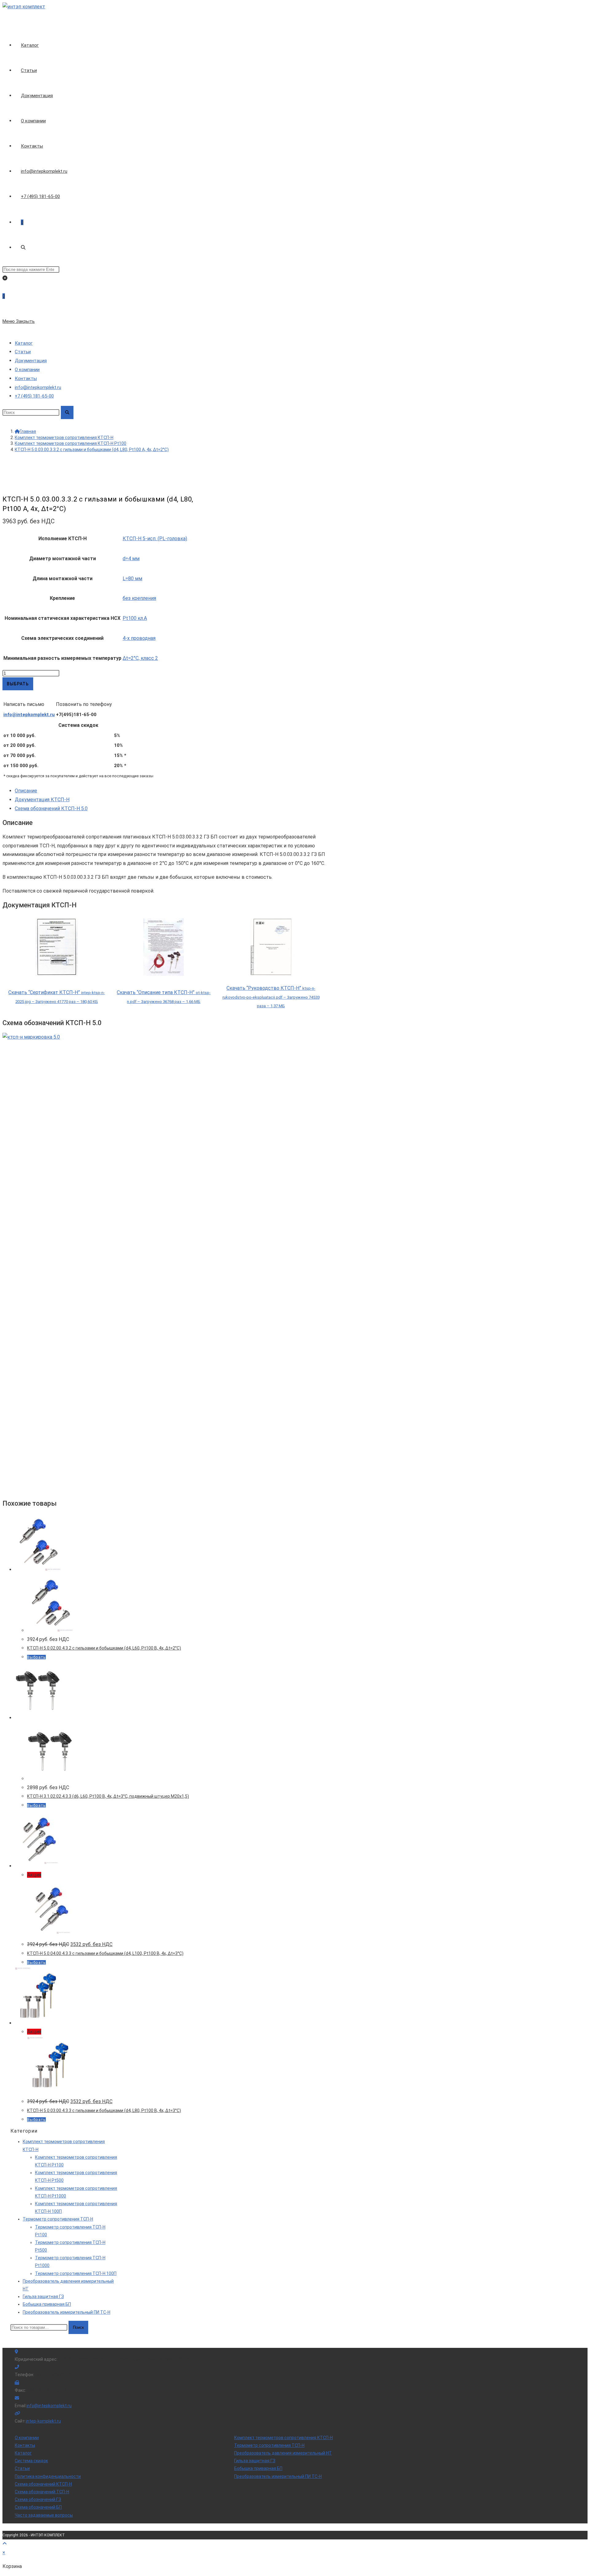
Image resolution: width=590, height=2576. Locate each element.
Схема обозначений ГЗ (38, 2499)
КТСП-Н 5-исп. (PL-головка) (155, 539)
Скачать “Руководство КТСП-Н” (271, 997)
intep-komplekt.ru (43, 2421)
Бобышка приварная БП (47, 2304)
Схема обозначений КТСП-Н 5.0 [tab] (51, 808)
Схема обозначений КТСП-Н (43, 2484)
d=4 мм (131, 559)
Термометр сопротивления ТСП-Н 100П (76, 2273)
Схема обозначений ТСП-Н (42, 2492)
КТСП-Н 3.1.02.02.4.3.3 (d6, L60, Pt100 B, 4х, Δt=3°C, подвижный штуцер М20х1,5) (108, 1796)
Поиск (78, 2327)
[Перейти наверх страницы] (5, 2544)
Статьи (23, 352)
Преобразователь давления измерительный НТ (283, 2453)
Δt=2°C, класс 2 (140, 658)
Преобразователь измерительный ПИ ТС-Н (67, 2312)
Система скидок (31, 2461)
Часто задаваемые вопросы (44, 2515)
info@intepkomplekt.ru (29, 715)
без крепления (139, 598)
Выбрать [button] (36, 1657)
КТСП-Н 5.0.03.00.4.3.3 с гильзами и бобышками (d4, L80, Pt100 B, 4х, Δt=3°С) (104, 2110)
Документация (31, 361)
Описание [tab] (26, 791)
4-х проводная (139, 638)
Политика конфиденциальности (48, 2476)
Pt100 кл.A (135, 618)
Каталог (24, 343)
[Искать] (67, 412)
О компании (27, 370)
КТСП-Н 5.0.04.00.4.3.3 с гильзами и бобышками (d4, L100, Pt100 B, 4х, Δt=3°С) (105, 1953)
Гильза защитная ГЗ (43, 2297)
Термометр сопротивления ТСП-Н (58, 2219)
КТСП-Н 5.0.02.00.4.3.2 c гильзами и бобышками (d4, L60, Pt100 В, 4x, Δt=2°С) (104, 1648)
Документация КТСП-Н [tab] (42, 800)
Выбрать (18, 684)
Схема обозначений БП (38, 2507)
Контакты (26, 378)
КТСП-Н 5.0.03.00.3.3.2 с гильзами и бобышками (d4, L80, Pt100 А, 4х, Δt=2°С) (92, 450)
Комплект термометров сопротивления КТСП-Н (283, 2438)
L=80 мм (132, 579)
